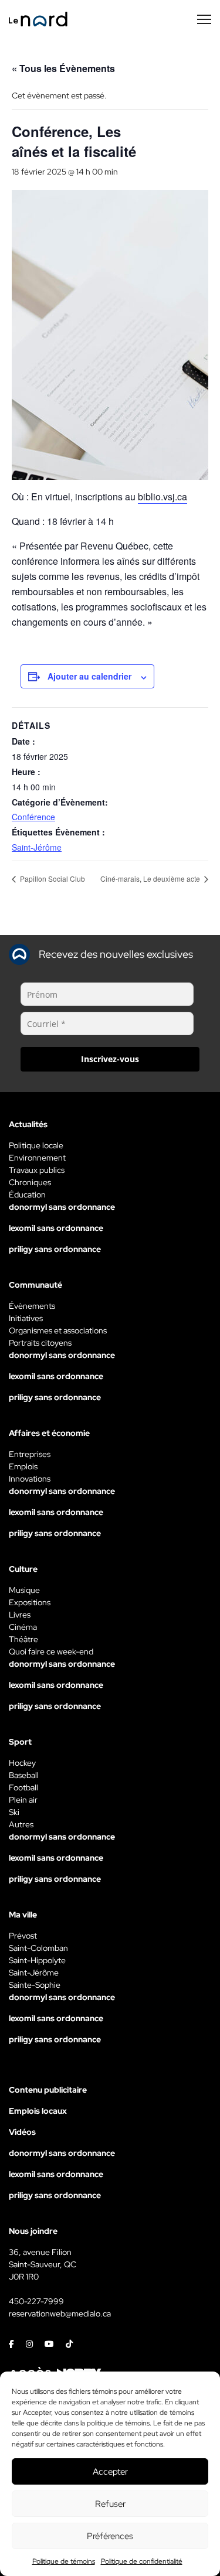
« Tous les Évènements (63, 68)
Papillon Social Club (52, 878)
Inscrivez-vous (110, 1059)
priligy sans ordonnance (55, 1249)
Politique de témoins (64, 2561)
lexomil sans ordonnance (56, 1228)
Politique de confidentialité (142, 2561)
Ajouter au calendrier (89, 676)
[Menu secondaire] (204, 19)
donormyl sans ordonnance (62, 1207)
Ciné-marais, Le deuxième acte (151, 878)
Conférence (33, 817)
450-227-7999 (36, 2301)
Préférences (110, 2536)
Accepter (110, 2472)
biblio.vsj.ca (163, 497)
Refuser (110, 2504)
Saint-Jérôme (37, 847)
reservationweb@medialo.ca (60, 2314)
